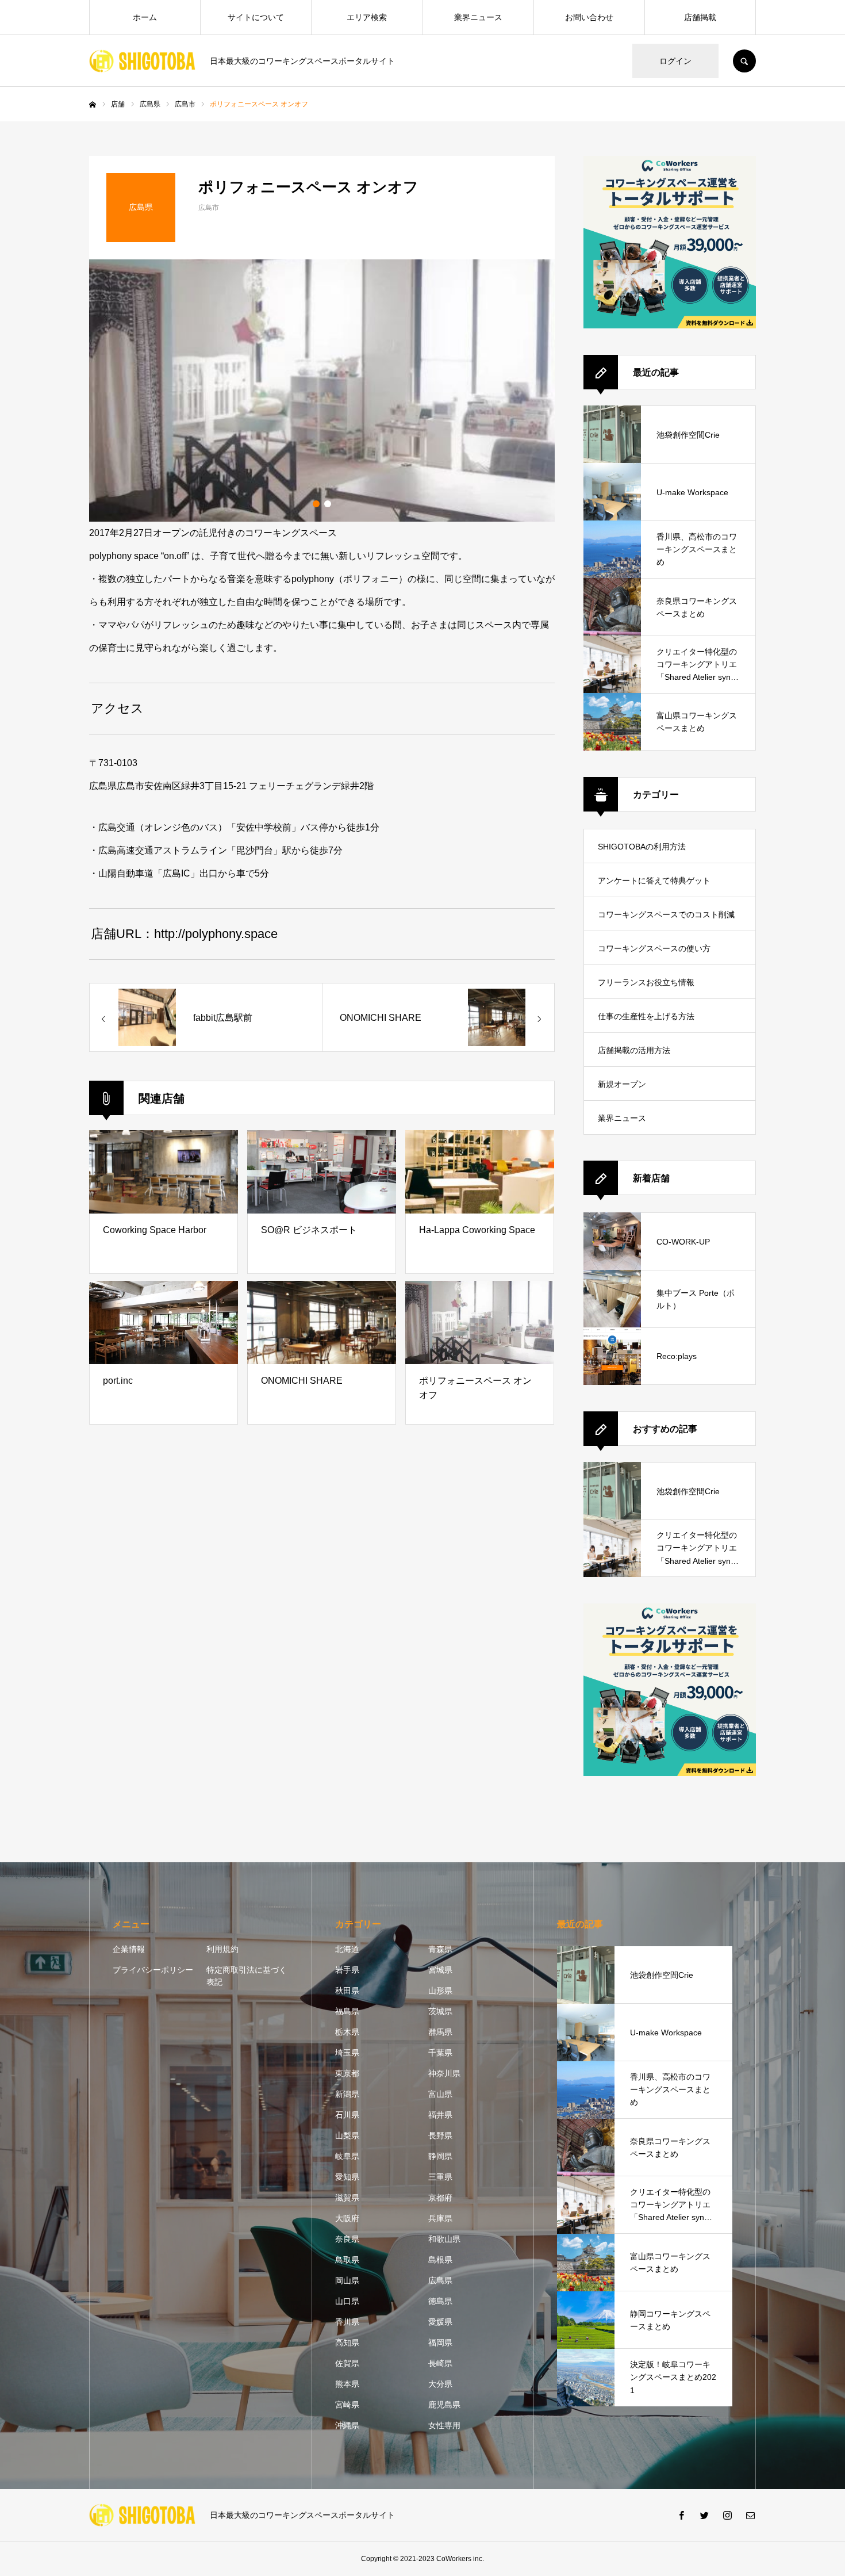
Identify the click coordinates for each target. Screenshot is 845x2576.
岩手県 (347, 1970)
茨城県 (440, 2011)
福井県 (440, 2115)
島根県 (440, 2260)
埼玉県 (347, 2053)
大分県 (440, 2384)
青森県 (440, 1949)
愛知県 (347, 2177)
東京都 (347, 2073)
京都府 (440, 2198)
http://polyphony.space (216, 934)
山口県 (347, 2301)
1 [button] (316, 504)
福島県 (347, 2011)
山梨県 (347, 2135)
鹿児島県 (444, 2405)
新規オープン (622, 1084)
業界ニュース (478, 17)
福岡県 (440, 2342)
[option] (322, 391)
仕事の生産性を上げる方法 (646, 1016)
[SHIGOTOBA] (142, 61)
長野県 (440, 2135)
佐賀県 (347, 2363)
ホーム (145, 17)
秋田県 (347, 1991)
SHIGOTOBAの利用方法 (642, 847)
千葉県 (440, 2053)
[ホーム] (93, 105)
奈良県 (347, 2239)
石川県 (347, 2115)
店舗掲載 (700, 17)
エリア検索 (367, 17)
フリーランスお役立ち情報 (646, 982)
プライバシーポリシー (153, 1970)
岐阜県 (347, 2156)
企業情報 (129, 1949)
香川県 (347, 2322)
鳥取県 (347, 2260)
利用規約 (222, 1949)
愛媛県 (440, 2322)
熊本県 (347, 2384)
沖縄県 (347, 2425)
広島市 (209, 208)
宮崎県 (347, 2405)
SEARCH (744, 61)
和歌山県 (444, 2239)
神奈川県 (444, 2073)
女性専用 (444, 2425)
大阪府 (347, 2218)
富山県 (440, 2094)
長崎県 (440, 2363)
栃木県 (347, 2032)
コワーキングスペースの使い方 (654, 948)
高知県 (347, 2342)
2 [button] (328, 504)
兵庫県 (440, 2218)
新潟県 (347, 2094)
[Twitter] (704, 2515)
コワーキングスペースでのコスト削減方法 (666, 920)
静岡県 (440, 2156)
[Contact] (750, 2515)
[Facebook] (681, 2515)
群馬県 (440, 2032)
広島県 (440, 2280)
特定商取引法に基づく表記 (247, 1976)
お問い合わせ (589, 17)
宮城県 (440, 1970)
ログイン (675, 61)
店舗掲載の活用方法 (634, 1050)
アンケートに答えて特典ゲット (654, 881)
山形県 (440, 1991)
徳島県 (440, 2301)
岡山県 (347, 2280)
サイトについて (256, 17)
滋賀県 (347, 2198)
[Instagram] (727, 2515)
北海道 (347, 1949)
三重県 (440, 2177)
